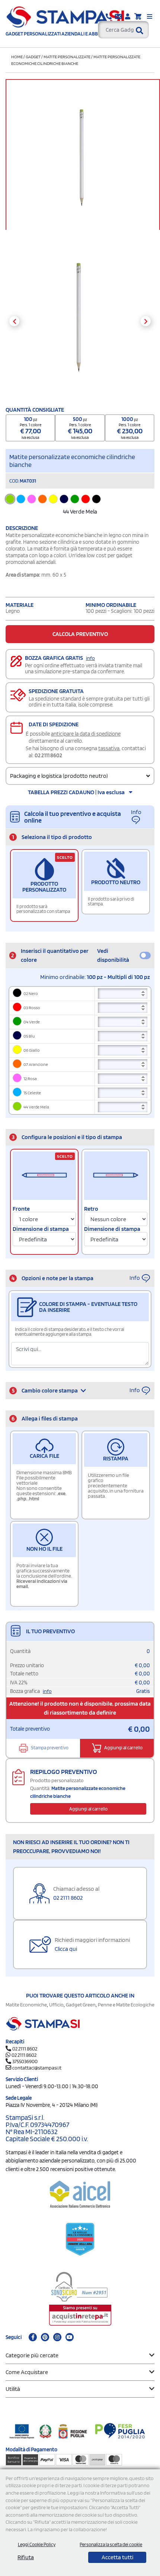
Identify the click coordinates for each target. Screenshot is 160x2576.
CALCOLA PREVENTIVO (80, 634)
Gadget (33, 57)
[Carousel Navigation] (80, 321)
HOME (17, 57)
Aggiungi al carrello (123, 1748)
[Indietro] (14, 321)
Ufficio (56, 2005)
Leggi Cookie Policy (37, 2544)
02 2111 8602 (48, 755)
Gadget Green (81, 2005)
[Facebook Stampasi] (33, 2337)
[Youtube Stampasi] (70, 2337)
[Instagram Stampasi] (57, 2337)
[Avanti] (146, 321)
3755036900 (25, 2061)
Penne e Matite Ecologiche (126, 2005)
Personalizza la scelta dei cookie (111, 2544)
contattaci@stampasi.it (37, 2068)
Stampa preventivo (49, 1748)
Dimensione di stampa (41, 1229)
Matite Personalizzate (67, 57)
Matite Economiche (26, 2005)
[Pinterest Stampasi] (45, 2337)
